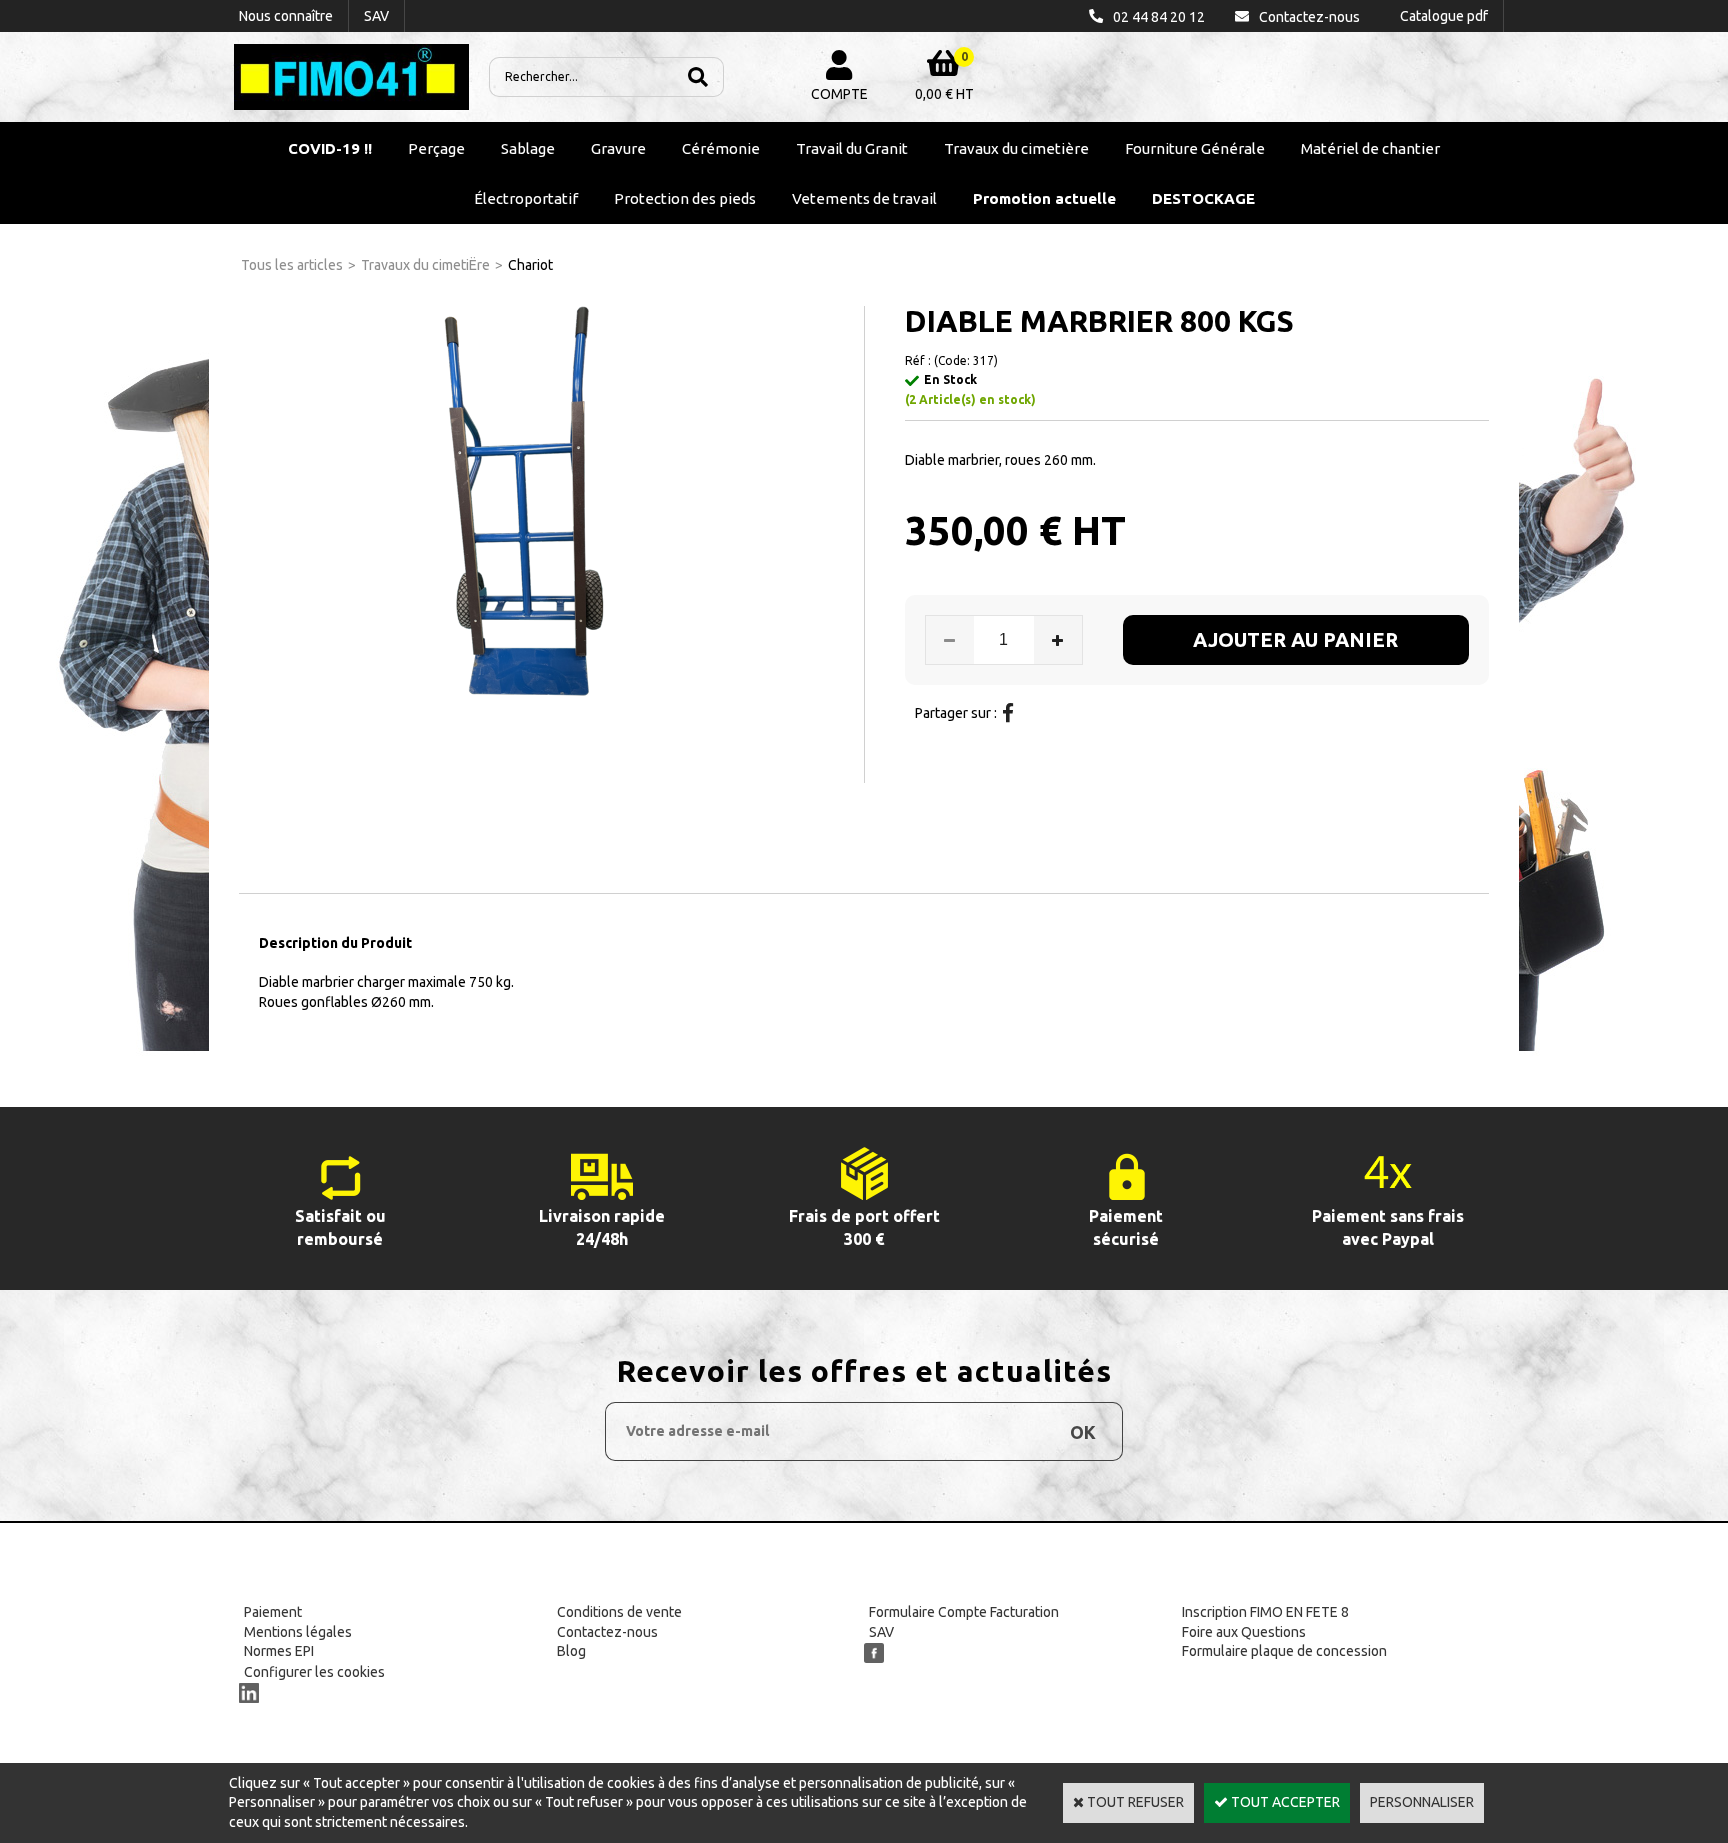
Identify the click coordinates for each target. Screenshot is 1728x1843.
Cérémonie (721, 148)
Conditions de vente (619, 1612)
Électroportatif (526, 198)
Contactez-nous (607, 1632)
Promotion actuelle (1044, 198)
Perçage (436, 148)
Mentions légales (298, 1632)
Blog (571, 1651)
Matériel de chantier (1370, 148)
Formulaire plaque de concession (1284, 1651)
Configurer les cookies (314, 1672)
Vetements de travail (864, 198)
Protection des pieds (685, 198)
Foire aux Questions (1244, 1632)
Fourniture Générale (1195, 148)
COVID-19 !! (330, 148)
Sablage (528, 148)
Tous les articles (292, 265)
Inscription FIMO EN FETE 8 (1265, 1612)
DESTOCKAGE (1203, 198)
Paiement (273, 1612)
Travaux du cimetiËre (425, 265)
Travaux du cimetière (1016, 148)
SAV (881, 1632)
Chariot (530, 265)
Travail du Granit (852, 148)
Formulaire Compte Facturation (964, 1612)
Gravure (618, 148)
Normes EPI (279, 1651)
